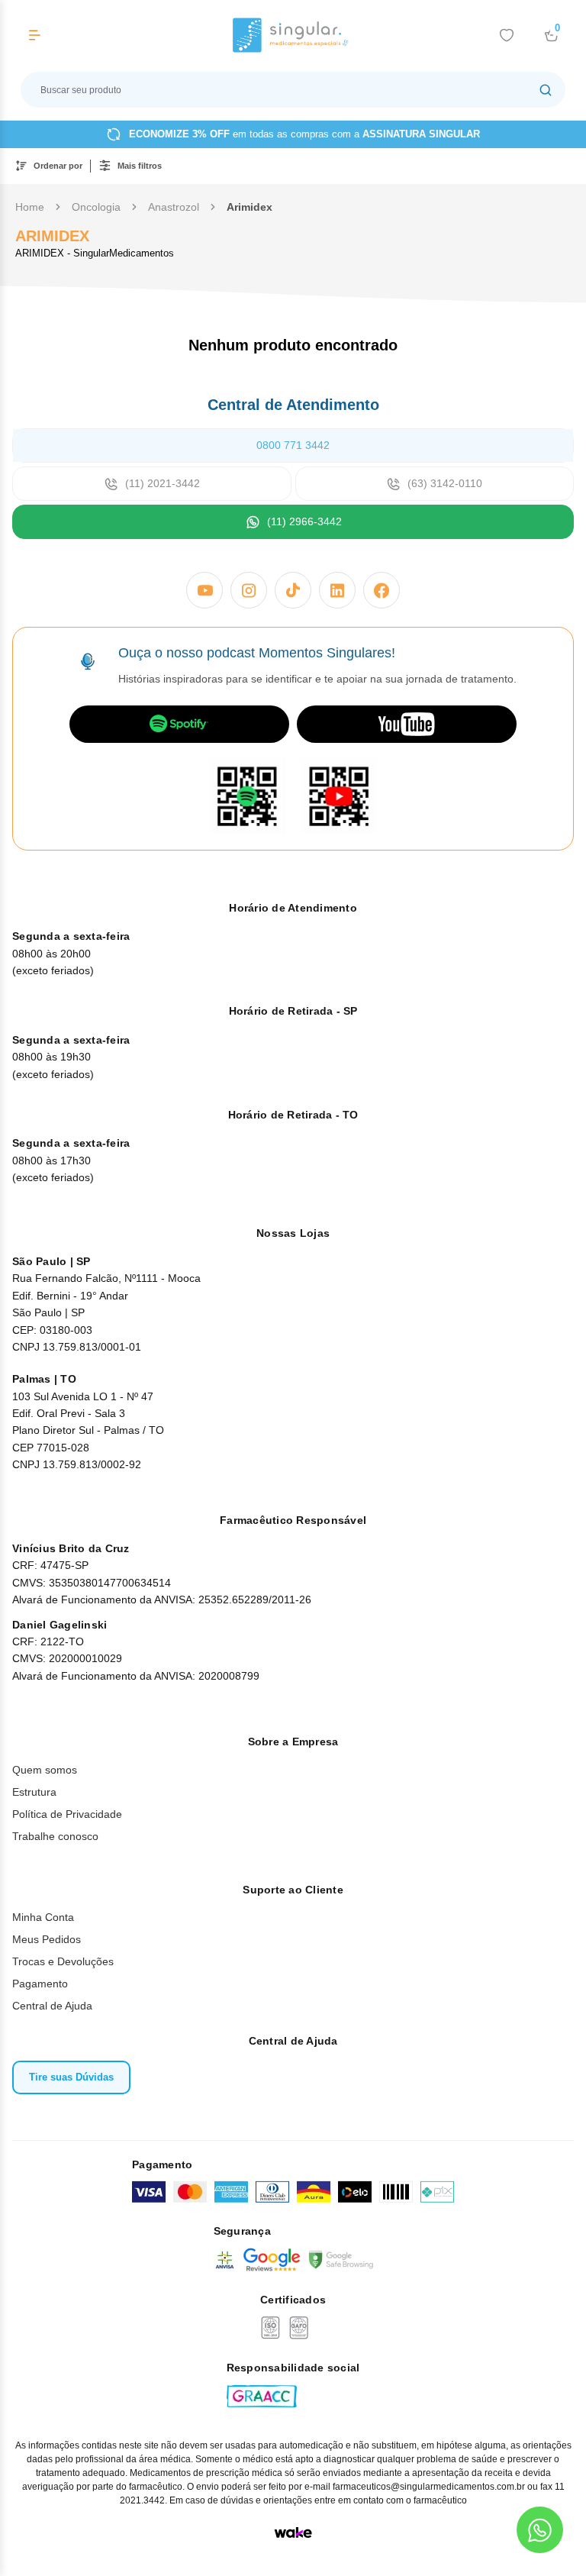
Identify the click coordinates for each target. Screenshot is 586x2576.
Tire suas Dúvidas (71, 2077)
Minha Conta (43, 1917)
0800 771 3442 (293, 445)
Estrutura (34, 1792)
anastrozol (174, 207)
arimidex (250, 207)
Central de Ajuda (52, 2006)
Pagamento (40, 1984)
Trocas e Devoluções (63, 1961)
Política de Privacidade (67, 1814)
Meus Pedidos (47, 1939)
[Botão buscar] (546, 90)
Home (30, 207)
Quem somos (45, 1770)
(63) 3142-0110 (445, 483)
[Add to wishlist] (507, 35)
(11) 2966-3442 (304, 521)
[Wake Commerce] (293, 2532)
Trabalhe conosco (55, 1836)
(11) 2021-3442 (163, 483)
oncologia (96, 207)
